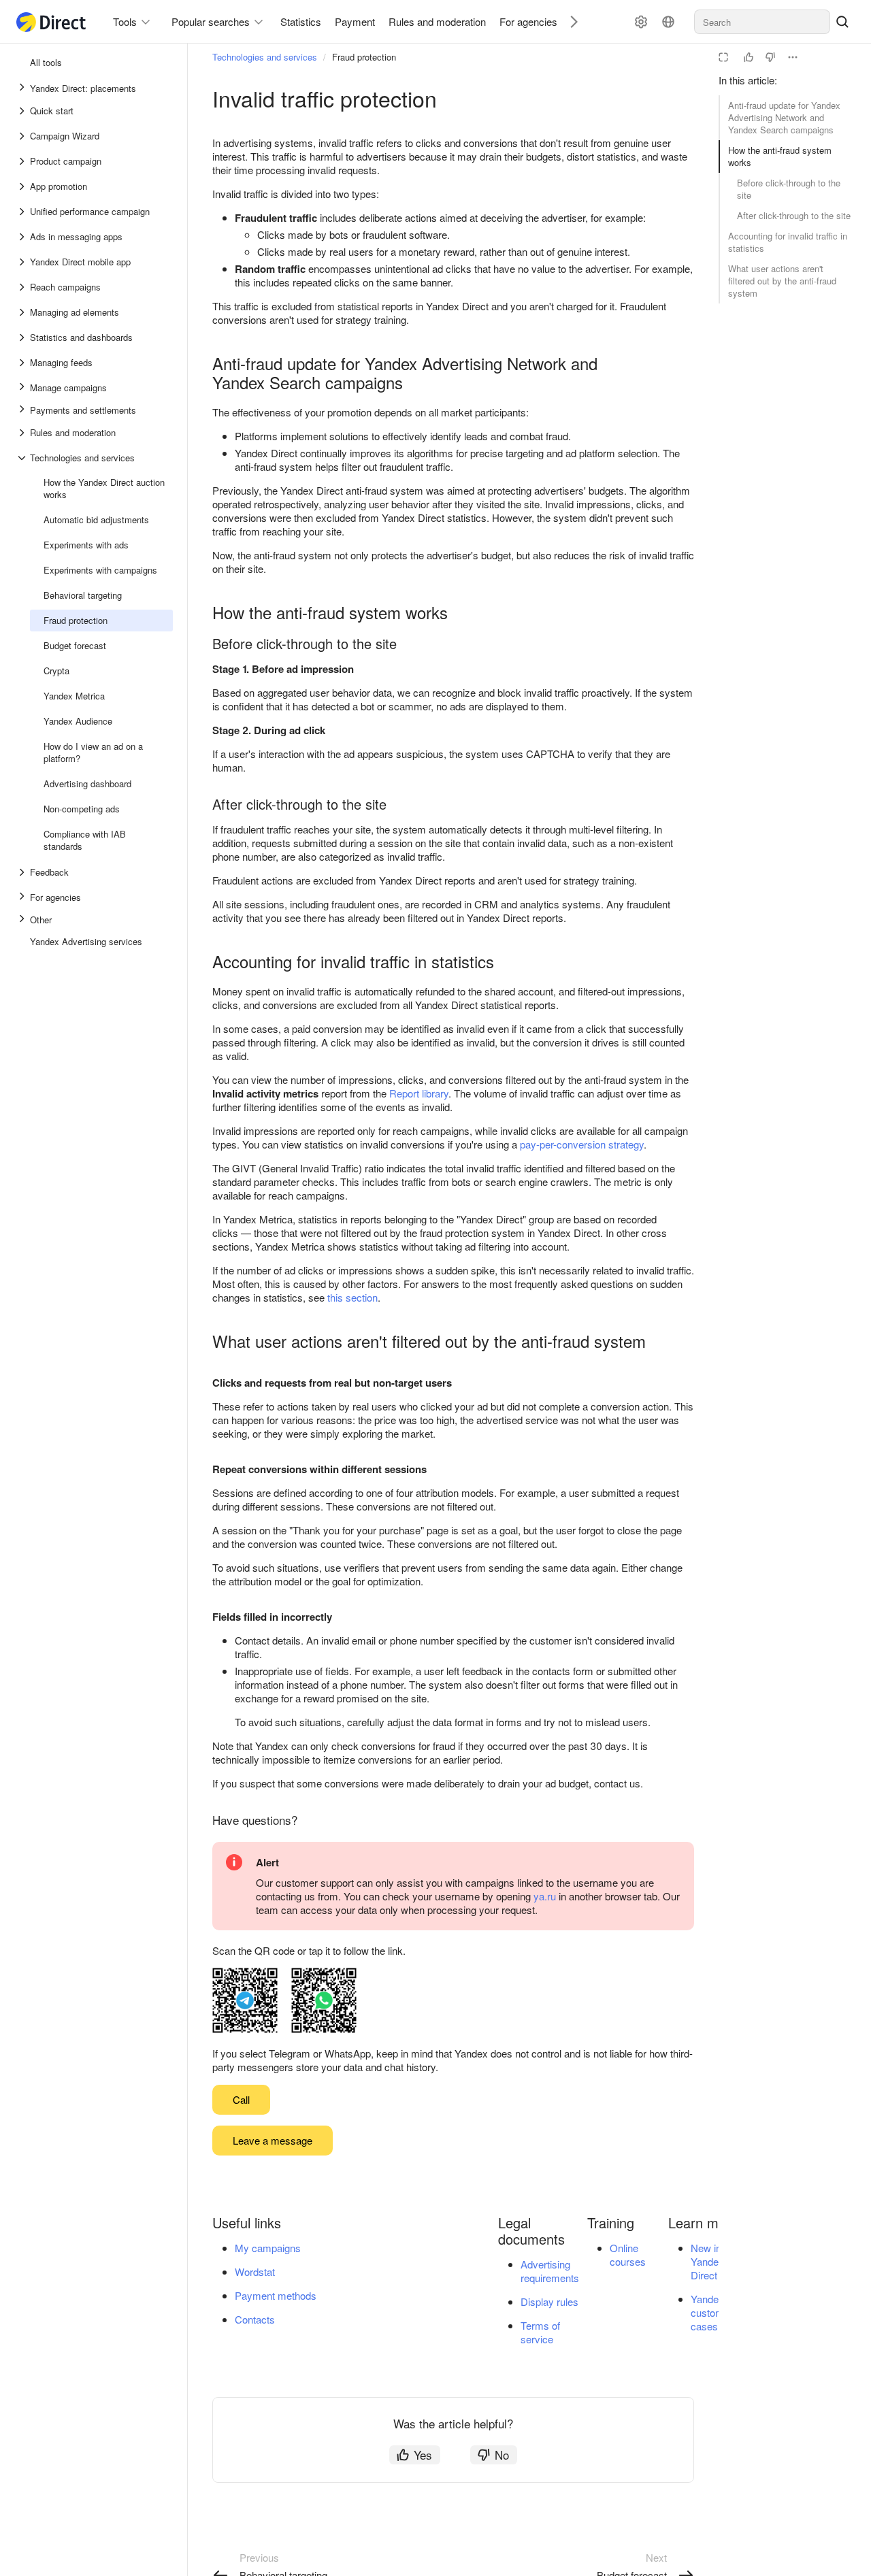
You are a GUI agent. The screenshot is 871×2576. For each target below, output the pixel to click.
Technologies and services (265, 57)
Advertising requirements (550, 2271)
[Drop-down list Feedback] (23, 872)
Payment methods (276, 2295)
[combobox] (762, 22)
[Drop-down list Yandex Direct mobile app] (23, 262)
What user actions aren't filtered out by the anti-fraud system (782, 281)
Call (241, 2099)
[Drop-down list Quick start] (23, 111)
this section (352, 1297)
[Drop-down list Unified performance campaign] (23, 212)
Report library (419, 1093)
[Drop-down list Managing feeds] (23, 363)
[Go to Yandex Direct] (52, 22)
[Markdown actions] (793, 57)
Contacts (255, 2319)
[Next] (569, 21)
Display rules (549, 2301)
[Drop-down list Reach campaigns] (23, 287)
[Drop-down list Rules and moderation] (23, 433)
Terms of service (540, 2332)
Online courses (628, 2255)
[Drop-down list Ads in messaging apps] (23, 237)
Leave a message (273, 2140)
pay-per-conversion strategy (582, 1144)
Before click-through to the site (789, 189)
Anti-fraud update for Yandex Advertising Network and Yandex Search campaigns (784, 117)
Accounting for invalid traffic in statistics (788, 242)
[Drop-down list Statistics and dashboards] (23, 337)
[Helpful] (749, 57)
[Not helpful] (770, 57)
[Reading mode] (723, 57)
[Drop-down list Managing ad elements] (23, 312)
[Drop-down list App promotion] (23, 186)
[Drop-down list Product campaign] (23, 161)
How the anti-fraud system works (780, 156)
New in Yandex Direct (707, 2261)
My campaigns (268, 2248)
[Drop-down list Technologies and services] (23, 458)
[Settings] (641, 22)
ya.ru (545, 1896)
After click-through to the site (794, 215)
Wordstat (255, 2272)
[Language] (668, 22)
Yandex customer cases (712, 2312)
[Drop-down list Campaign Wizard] (23, 136)
